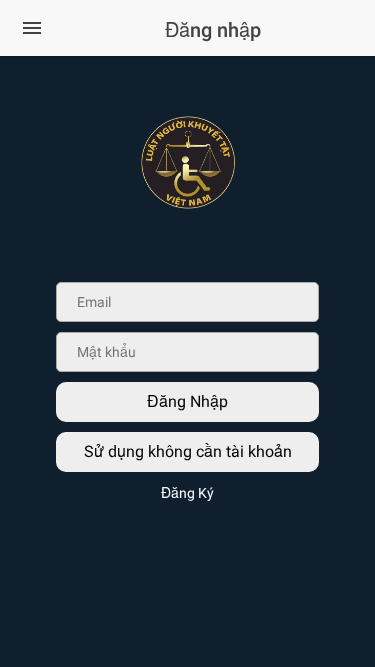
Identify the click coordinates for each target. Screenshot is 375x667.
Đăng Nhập (187, 401)
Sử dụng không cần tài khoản (188, 451)
